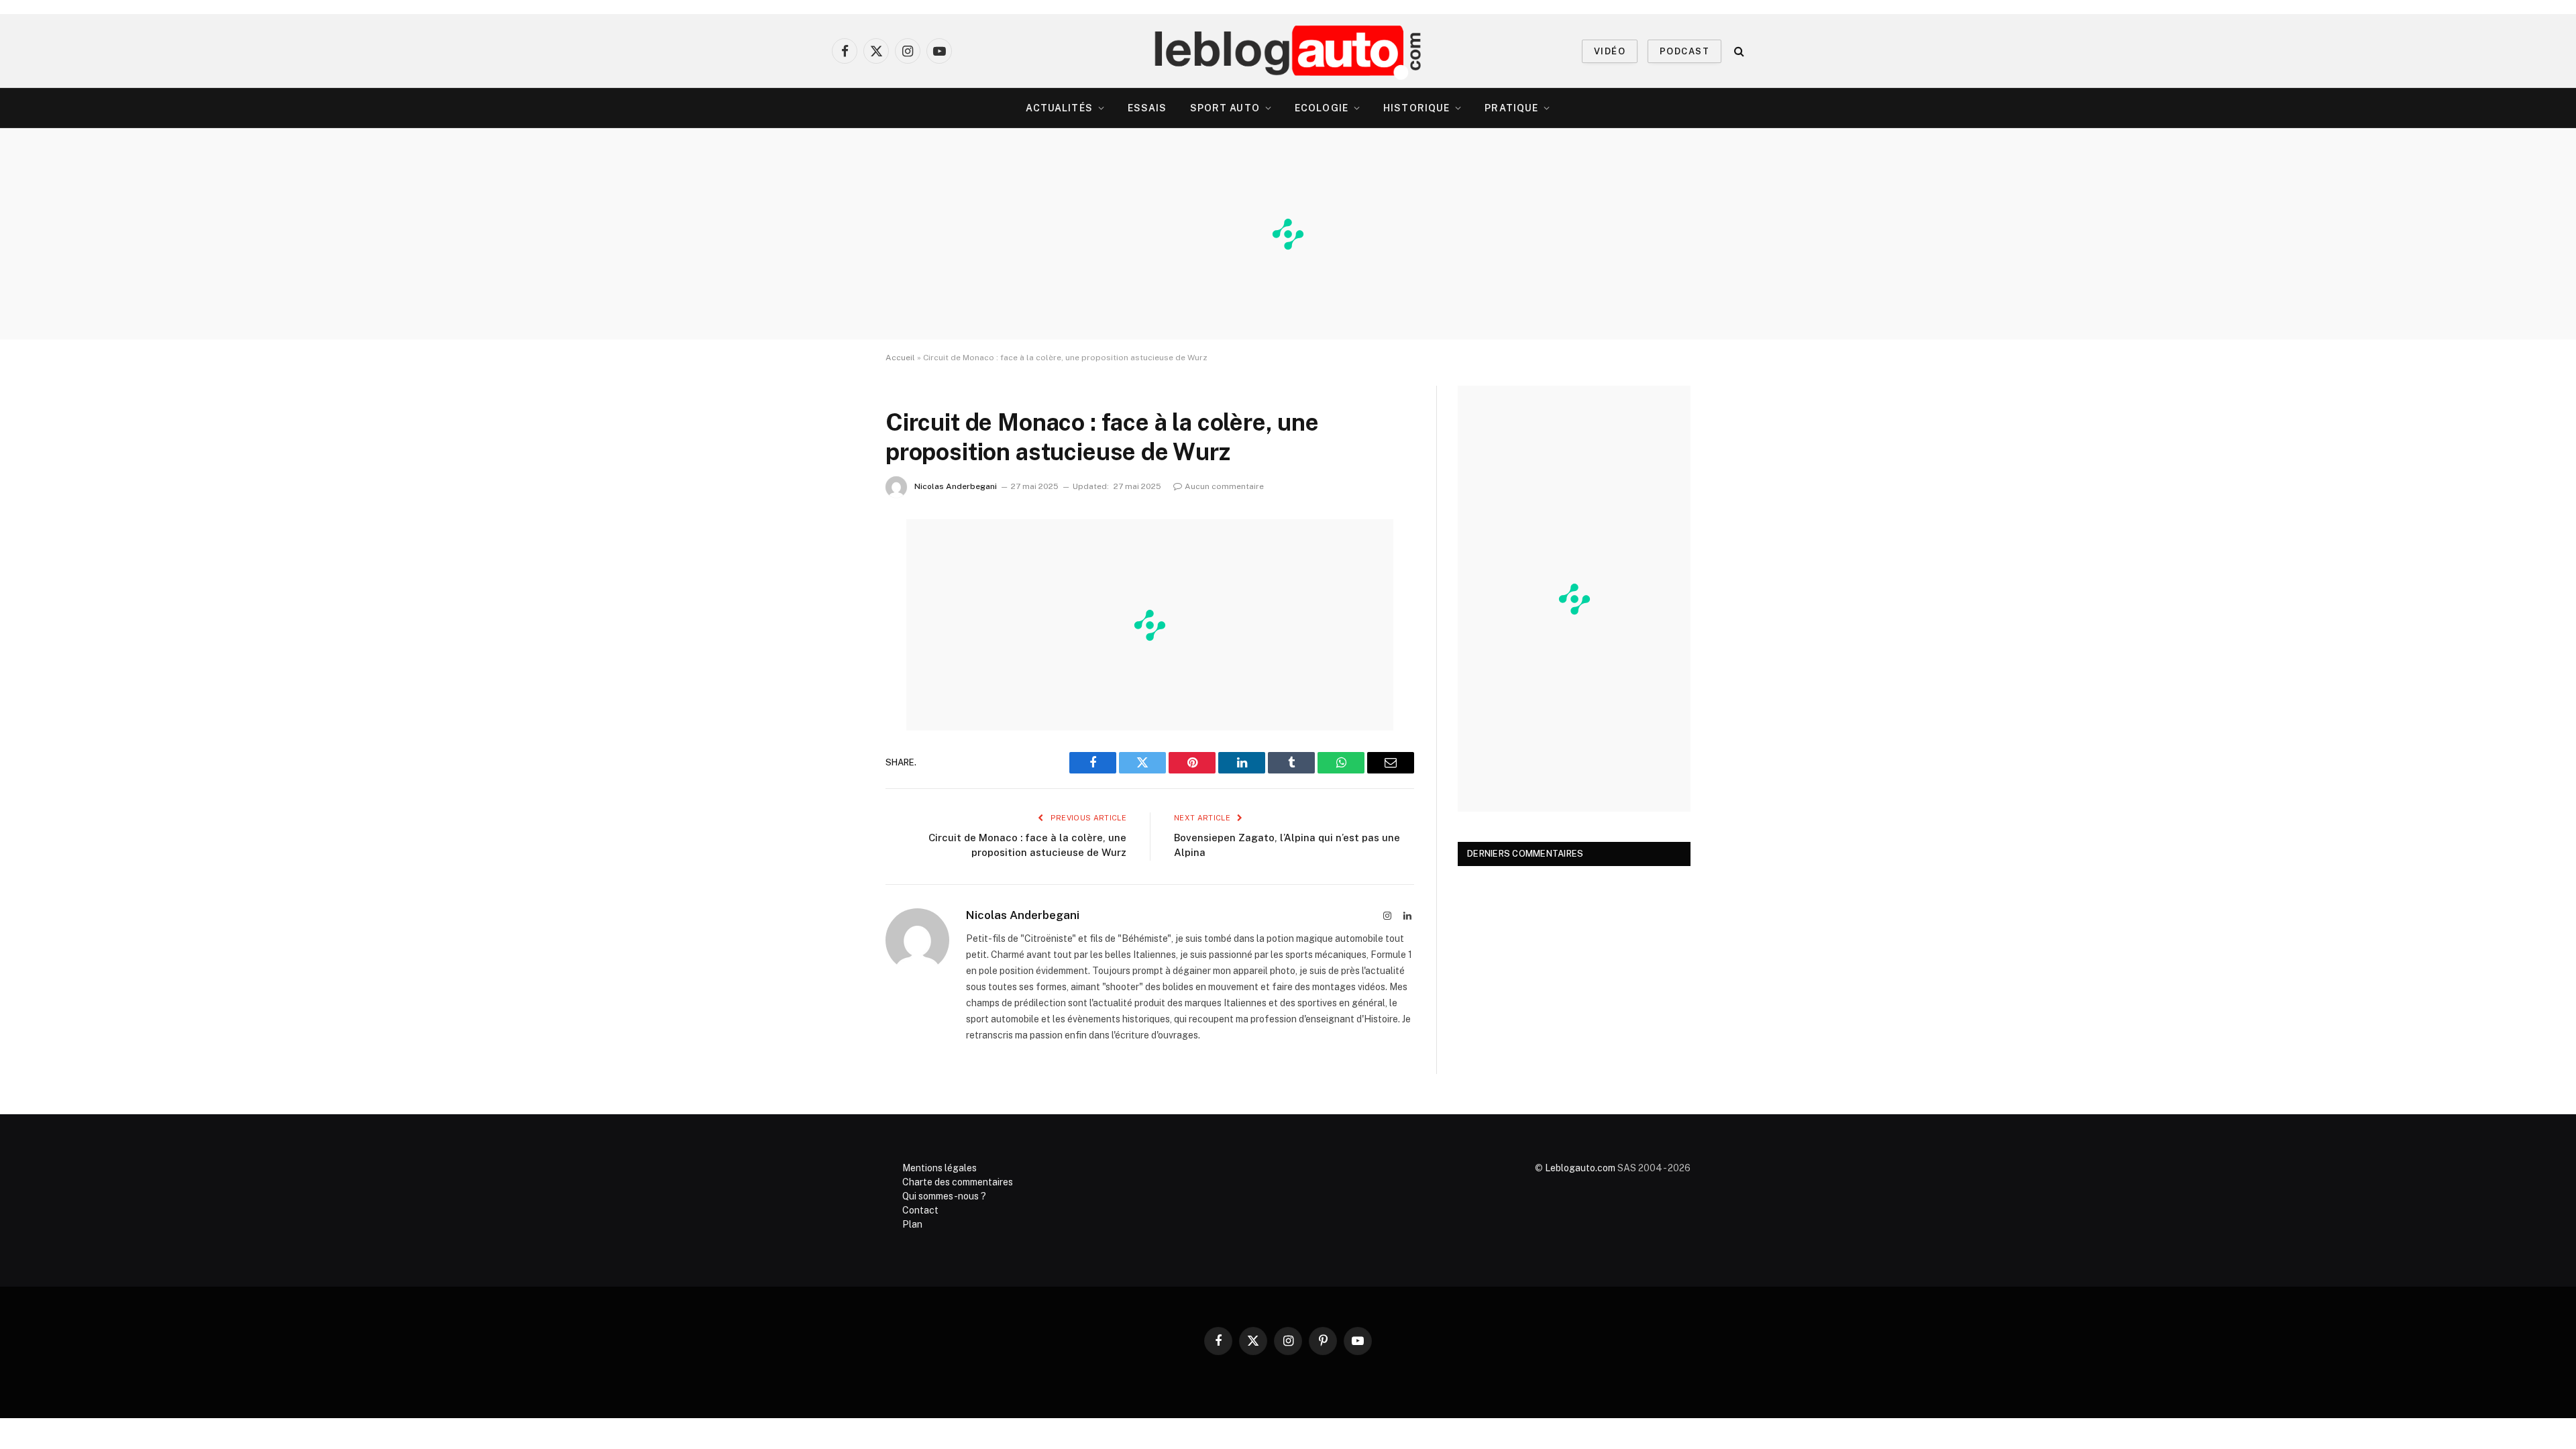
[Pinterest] (839, 667)
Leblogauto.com (1580, 1168)
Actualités (1059, 108)
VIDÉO (1610, 51)
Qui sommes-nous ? (944, 1196)
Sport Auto (1225, 108)
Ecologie (1322, 108)
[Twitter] (839, 598)
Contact (920, 1210)
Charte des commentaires (958, 1182)
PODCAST (1684, 51)
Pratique (1511, 108)
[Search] (1738, 51)
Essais (1147, 108)
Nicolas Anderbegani (956, 486)
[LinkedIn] (839, 633)
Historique (1416, 108)
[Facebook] (839, 564)
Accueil (900, 358)
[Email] (839, 701)
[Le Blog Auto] (1288, 51)
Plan (912, 1224)
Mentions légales (940, 1168)
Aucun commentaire (1224, 486)
